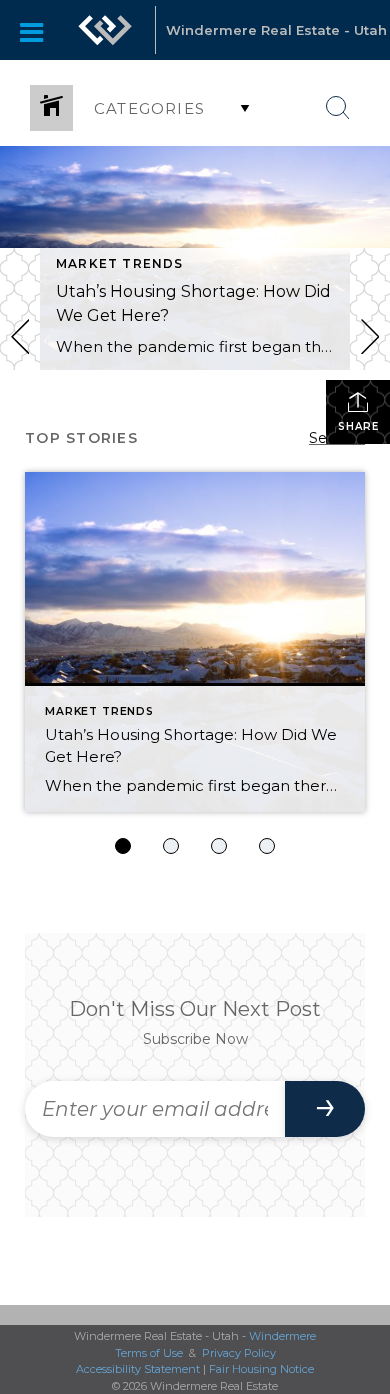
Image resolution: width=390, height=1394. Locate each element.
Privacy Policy (239, 1353)
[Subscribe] (325, 1109)
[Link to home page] (105, 30)
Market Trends (120, 263)
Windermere (282, 1336)
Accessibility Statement (138, 1369)
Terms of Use (149, 1353)
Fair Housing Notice (261, 1369)
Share (358, 426)
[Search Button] (338, 108)
